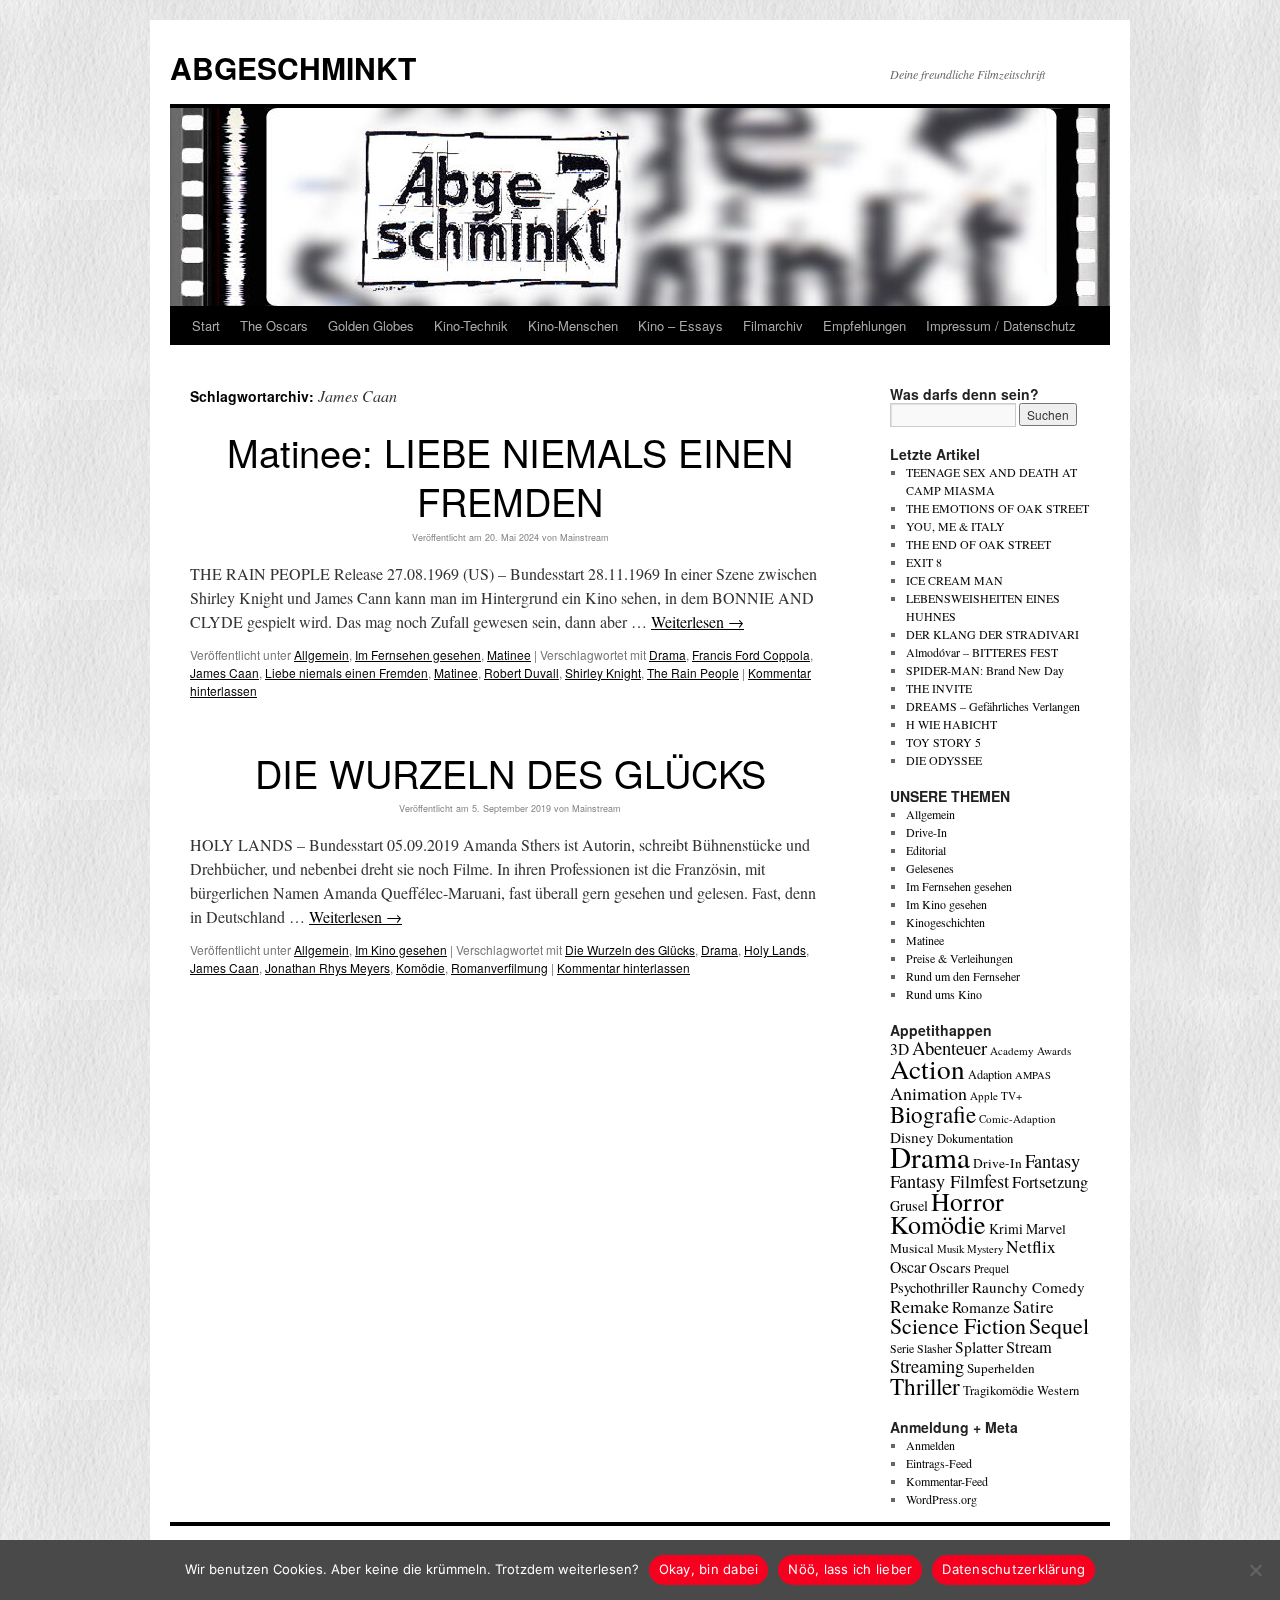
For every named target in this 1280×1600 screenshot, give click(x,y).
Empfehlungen (864, 325)
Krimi (1006, 1228)
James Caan (224, 672)
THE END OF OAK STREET (978, 544)
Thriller (925, 1386)
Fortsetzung (1050, 1182)
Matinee (509, 654)
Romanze (981, 1307)
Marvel (1046, 1228)
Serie (902, 1348)
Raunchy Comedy (1028, 1287)
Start (206, 325)
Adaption (990, 1074)
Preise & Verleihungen (959, 958)
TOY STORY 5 (943, 742)
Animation (928, 1093)
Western (1058, 1390)
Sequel (1059, 1325)
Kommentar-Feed (947, 1481)
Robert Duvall (521, 672)
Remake (919, 1306)
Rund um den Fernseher (963, 976)
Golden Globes (371, 325)
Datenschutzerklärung (1013, 1569)
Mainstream (584, 537)
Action (927, 1068)
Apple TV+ (996, 1095)
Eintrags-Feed (939, 1463)
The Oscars (274, 325)
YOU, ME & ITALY (955, 526)
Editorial (926, 850)
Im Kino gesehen (401, 949)
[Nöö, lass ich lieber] (1255, 1570)
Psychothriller (929, 1287)
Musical (912, 1248)
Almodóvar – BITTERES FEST (982, 652)
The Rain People (693, 672)
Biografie (933, 1114)
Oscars (950, 1267)
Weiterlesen (697, 621)
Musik (950, 1248)
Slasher (934, 1348)
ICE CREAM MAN (954, 580)
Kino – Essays (680, 325)
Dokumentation (975, 1138)
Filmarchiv (773, 325)
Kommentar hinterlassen (623, 967)
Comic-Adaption (1017, 1118)
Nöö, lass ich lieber (850, 1569)
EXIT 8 (924, 562)
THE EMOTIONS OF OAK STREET (997, 508)
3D (899, 1049)
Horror (967, 1200)
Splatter (979, 1347)
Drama (667, 654)
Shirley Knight (603, 672)
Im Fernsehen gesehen (418, 654)
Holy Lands (775, 949)
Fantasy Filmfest (949, 1181)
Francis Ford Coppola (751, 654)
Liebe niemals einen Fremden (346, 672)
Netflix (1031, 1246)
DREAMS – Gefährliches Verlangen (993, 706)
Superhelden (1001, 1368)
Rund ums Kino (944, 994)
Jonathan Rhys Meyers (327, 967)
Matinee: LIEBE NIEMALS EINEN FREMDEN (510, 476)
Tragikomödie (998, 1390)
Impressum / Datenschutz (1001, 325)
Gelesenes (930, 868)
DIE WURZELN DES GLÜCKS (510, 772)
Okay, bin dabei (709, 1569)
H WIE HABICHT (951, 724)
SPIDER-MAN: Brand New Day (985, 670)
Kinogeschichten (945, 922)
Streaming (927, 1366)
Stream (1029, 1347)
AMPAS (1033, 1075)
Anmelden (930, 1445)
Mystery (985, 1248)
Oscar (908, 1266)
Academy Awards (1030, 1050)
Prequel (991, 1268)
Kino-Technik (471, 325)
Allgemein (321, 654)
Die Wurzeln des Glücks (630, 949)
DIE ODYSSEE (944, 760)
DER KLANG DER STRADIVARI (992, 634)
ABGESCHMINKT (293, 67)
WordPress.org (941, 1499)
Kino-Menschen (573, 325)
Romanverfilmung (499, 967)
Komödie (420, 967)
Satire (1033, 1306)
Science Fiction (958, 1325)
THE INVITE (939, 688)
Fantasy (1052, 1161)
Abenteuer (949, 1047)
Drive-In (926, 832)
